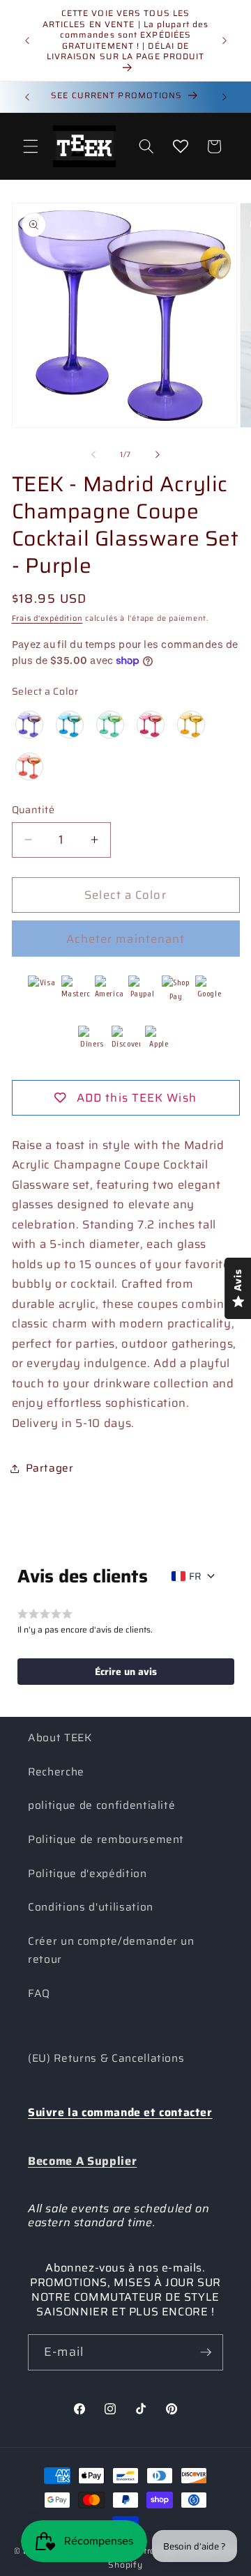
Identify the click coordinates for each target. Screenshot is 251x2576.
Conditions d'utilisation (91, 1907)
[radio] (29, 725)
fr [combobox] (195, 1576)
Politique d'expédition (88, 1874)
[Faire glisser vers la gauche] (93, 455)
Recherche (56, 1772)
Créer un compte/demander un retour (111, 1951)
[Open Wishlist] (181, 146)
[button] (31, 146)
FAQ (39, 1993)
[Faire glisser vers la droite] (158, 455)
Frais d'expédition (47, 618)
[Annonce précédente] (27, 40)
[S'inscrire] (206, 2352)
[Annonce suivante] (225, 40)
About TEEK (60, 1738)
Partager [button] (50, 1468)
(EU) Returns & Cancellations (106, 2058)
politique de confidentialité (101, 1805)
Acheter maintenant (126, 939)
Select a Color (45, 691)
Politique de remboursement (106, 1840)
